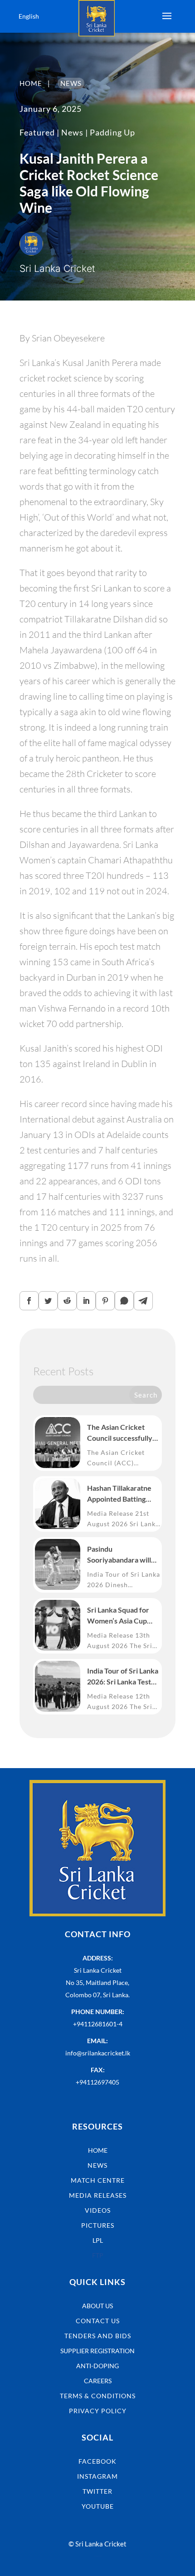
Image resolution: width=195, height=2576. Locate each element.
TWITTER (97, 2491)
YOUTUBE (98, 2506)
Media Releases (98, 2195)
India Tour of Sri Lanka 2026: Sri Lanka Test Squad (123, 1677)
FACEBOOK (97, 2461)
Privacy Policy (98, 2411)
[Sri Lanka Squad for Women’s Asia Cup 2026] (58, 1625)
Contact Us (98, 2321)
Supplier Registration (97, 2351)
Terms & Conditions (98, 2396)
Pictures (98, 2225)
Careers (98, 2381)
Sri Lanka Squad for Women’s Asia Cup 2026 (118, 1616)
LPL (98, 2240)
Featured (37, 132)
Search (146, 1395)
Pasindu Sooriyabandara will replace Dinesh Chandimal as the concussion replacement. (119, 1555)
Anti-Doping (97, 2366)
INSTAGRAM (97, 2476)
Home (98, 2150)
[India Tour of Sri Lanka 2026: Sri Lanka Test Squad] (58, 1686)
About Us (97, 2306)
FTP (98, 2255)
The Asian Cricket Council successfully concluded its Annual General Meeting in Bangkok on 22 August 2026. (123, 1433)
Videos (98, 2210)
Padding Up (112, 132)
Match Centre (98, 2180)
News (72, 132)
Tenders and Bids (98, 2336)
